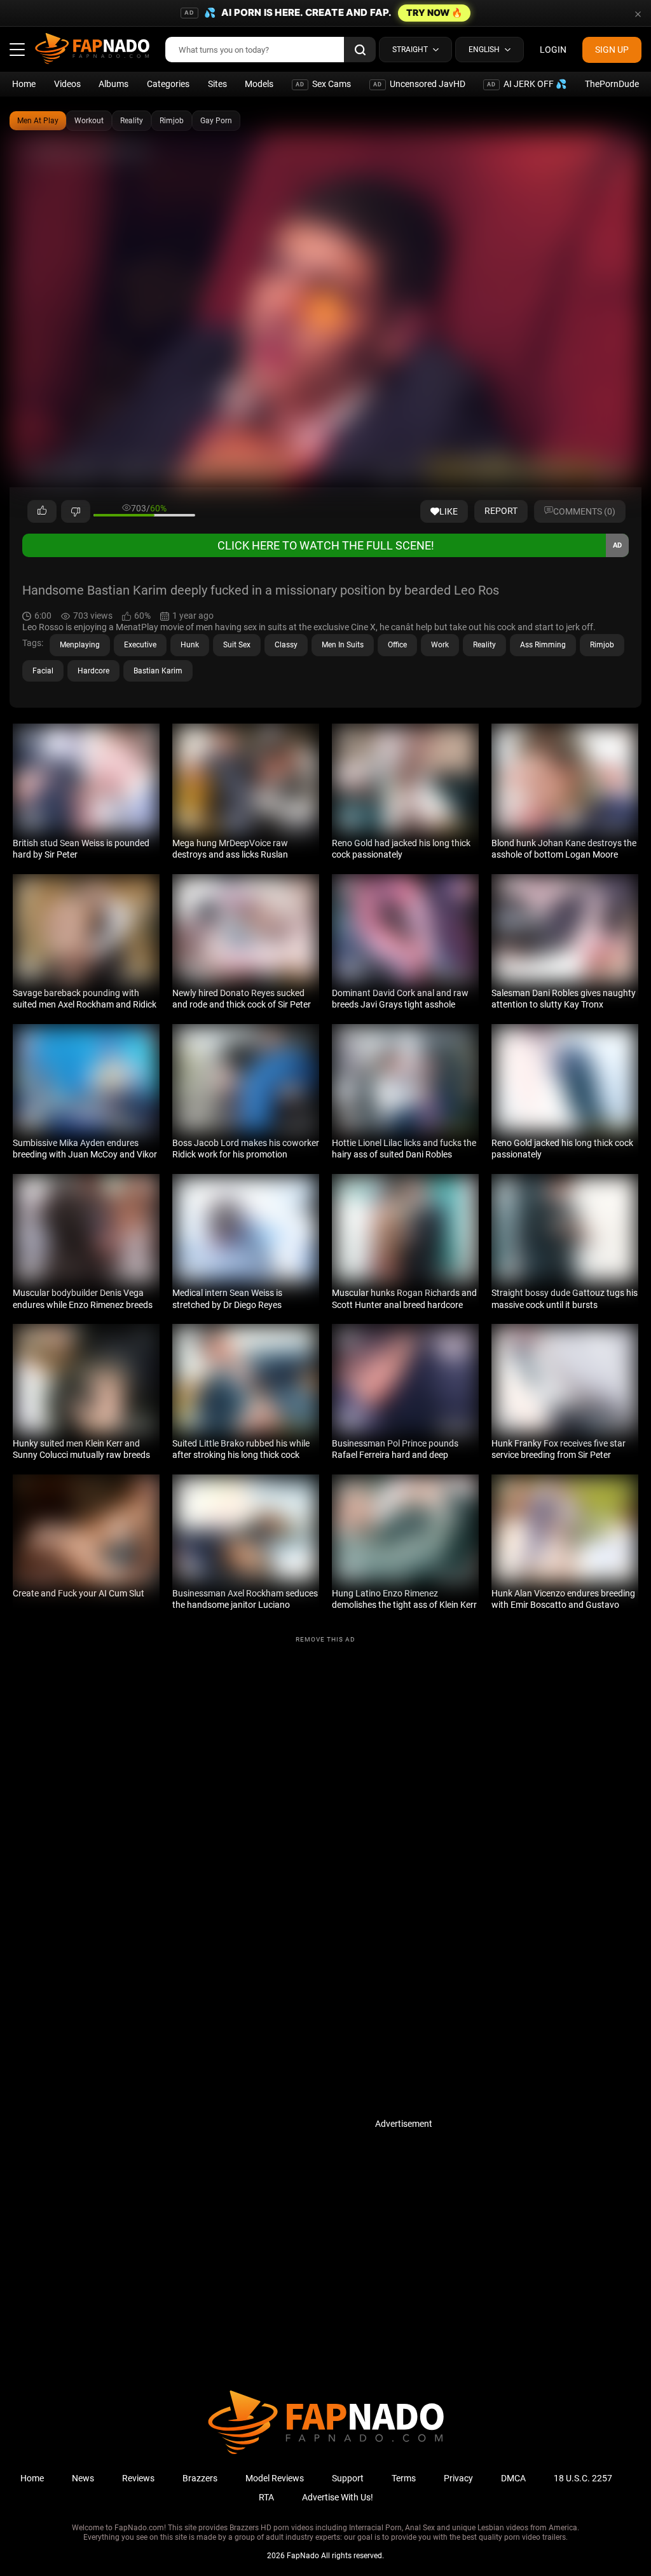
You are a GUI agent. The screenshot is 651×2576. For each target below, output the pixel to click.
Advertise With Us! (338, 2497)
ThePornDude (612, 84)
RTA (266, 2497)
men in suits (343, 645)
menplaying (80, 645)
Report (501, 511)
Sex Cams (323, 84)
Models (259, 84)
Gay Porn (216, 121)
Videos (67, 84)
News (83, 2478)
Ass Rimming (543, 645)
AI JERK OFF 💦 (527, 84)
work (440, 645)
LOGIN (553, 50)
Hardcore (93, 671)
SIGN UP (612, 50)
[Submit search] (360, 50)
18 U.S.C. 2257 (583, 2478)
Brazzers (200, 2478)
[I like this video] (42, 511)
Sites (217, 84)
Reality (132, 121)
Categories (168, 84)
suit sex (237, 645)
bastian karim (158, 671)
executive (140, 645)
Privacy (458, 2478)
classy (286, 645)
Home (24, 84)
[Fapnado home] (326, 2453)
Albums (113, 84)
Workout (89, 121)
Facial (43, 671)
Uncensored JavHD (419, 84)
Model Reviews (275, 2478)
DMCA (513, 2478)
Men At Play (38, 121)
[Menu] (17, 50)
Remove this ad (325, 1639)
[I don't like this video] (76, 511)
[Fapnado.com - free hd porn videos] (92, 50)
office (397, 645)
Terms (404, 2478)
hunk (190, 645)
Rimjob (172, 121)
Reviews (138, 2478)
